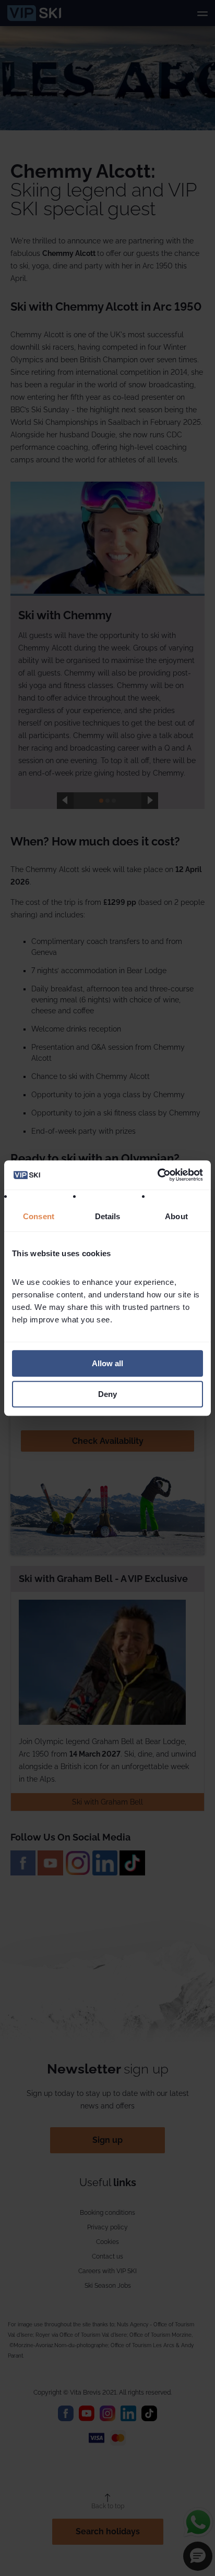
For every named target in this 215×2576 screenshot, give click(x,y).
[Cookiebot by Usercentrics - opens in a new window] (157, 1175)
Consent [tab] (39, 1216)
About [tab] (176, 1216)
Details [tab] (108, 1216)
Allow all (107, 1363)
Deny (107, 1394)
